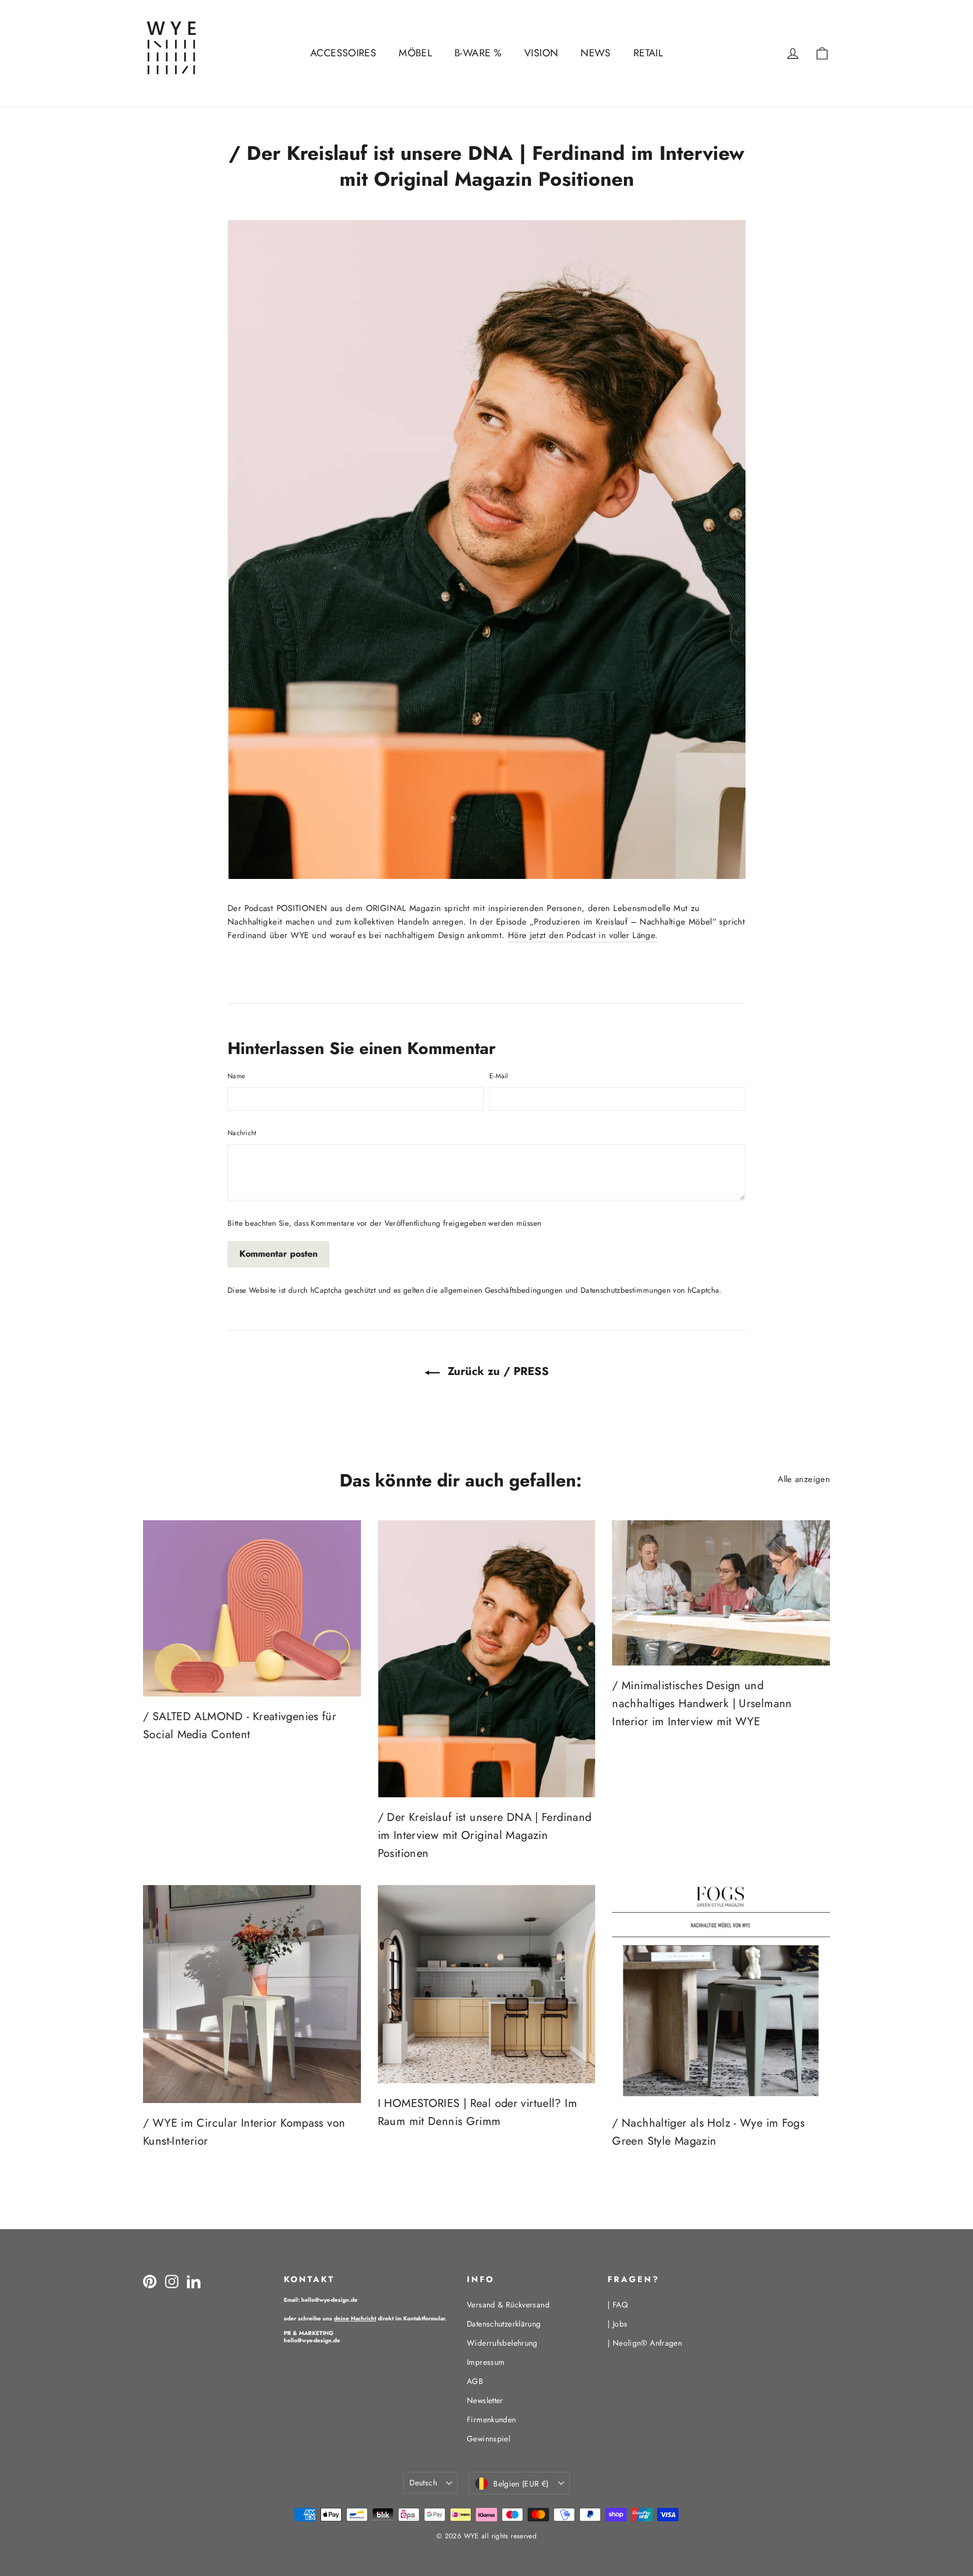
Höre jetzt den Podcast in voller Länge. (583, 935)
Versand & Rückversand (508, 2305)
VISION (541, 53)
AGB (475, 2381)
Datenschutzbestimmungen (626, 1290)
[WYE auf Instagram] (172, 2282)
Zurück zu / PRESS (497, 1371)
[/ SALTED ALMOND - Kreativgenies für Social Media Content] (252, 1608)
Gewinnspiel (488, 2439)
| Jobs (617, 2324)
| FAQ (618, 2305)
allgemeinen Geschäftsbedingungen (502, 1290)
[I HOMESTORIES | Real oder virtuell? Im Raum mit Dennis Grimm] (487, 1984)
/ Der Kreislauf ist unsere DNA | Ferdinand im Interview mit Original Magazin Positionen (485, 1835)
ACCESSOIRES (343, 53)
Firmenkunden (492, 2419)
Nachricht (242, 1133)
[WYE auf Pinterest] (150, 2282)
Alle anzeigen (804, 1479)
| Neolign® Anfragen (645, 2343)
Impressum (486, 2362)
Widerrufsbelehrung (502, 2343)
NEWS (596, 53)
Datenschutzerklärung (504, 2324)
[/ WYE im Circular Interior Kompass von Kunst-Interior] (252, 1994)
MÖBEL (415, 53)
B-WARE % (478, 53)
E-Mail (499, 1076)
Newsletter (485, 2400)
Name (236, 1076)
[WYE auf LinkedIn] (194, 2282)
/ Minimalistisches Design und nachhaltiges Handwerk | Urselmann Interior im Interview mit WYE (702, 1704)
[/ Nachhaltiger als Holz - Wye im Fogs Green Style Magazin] (721, 1994)
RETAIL (648, 53)
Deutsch (423, 2483)
